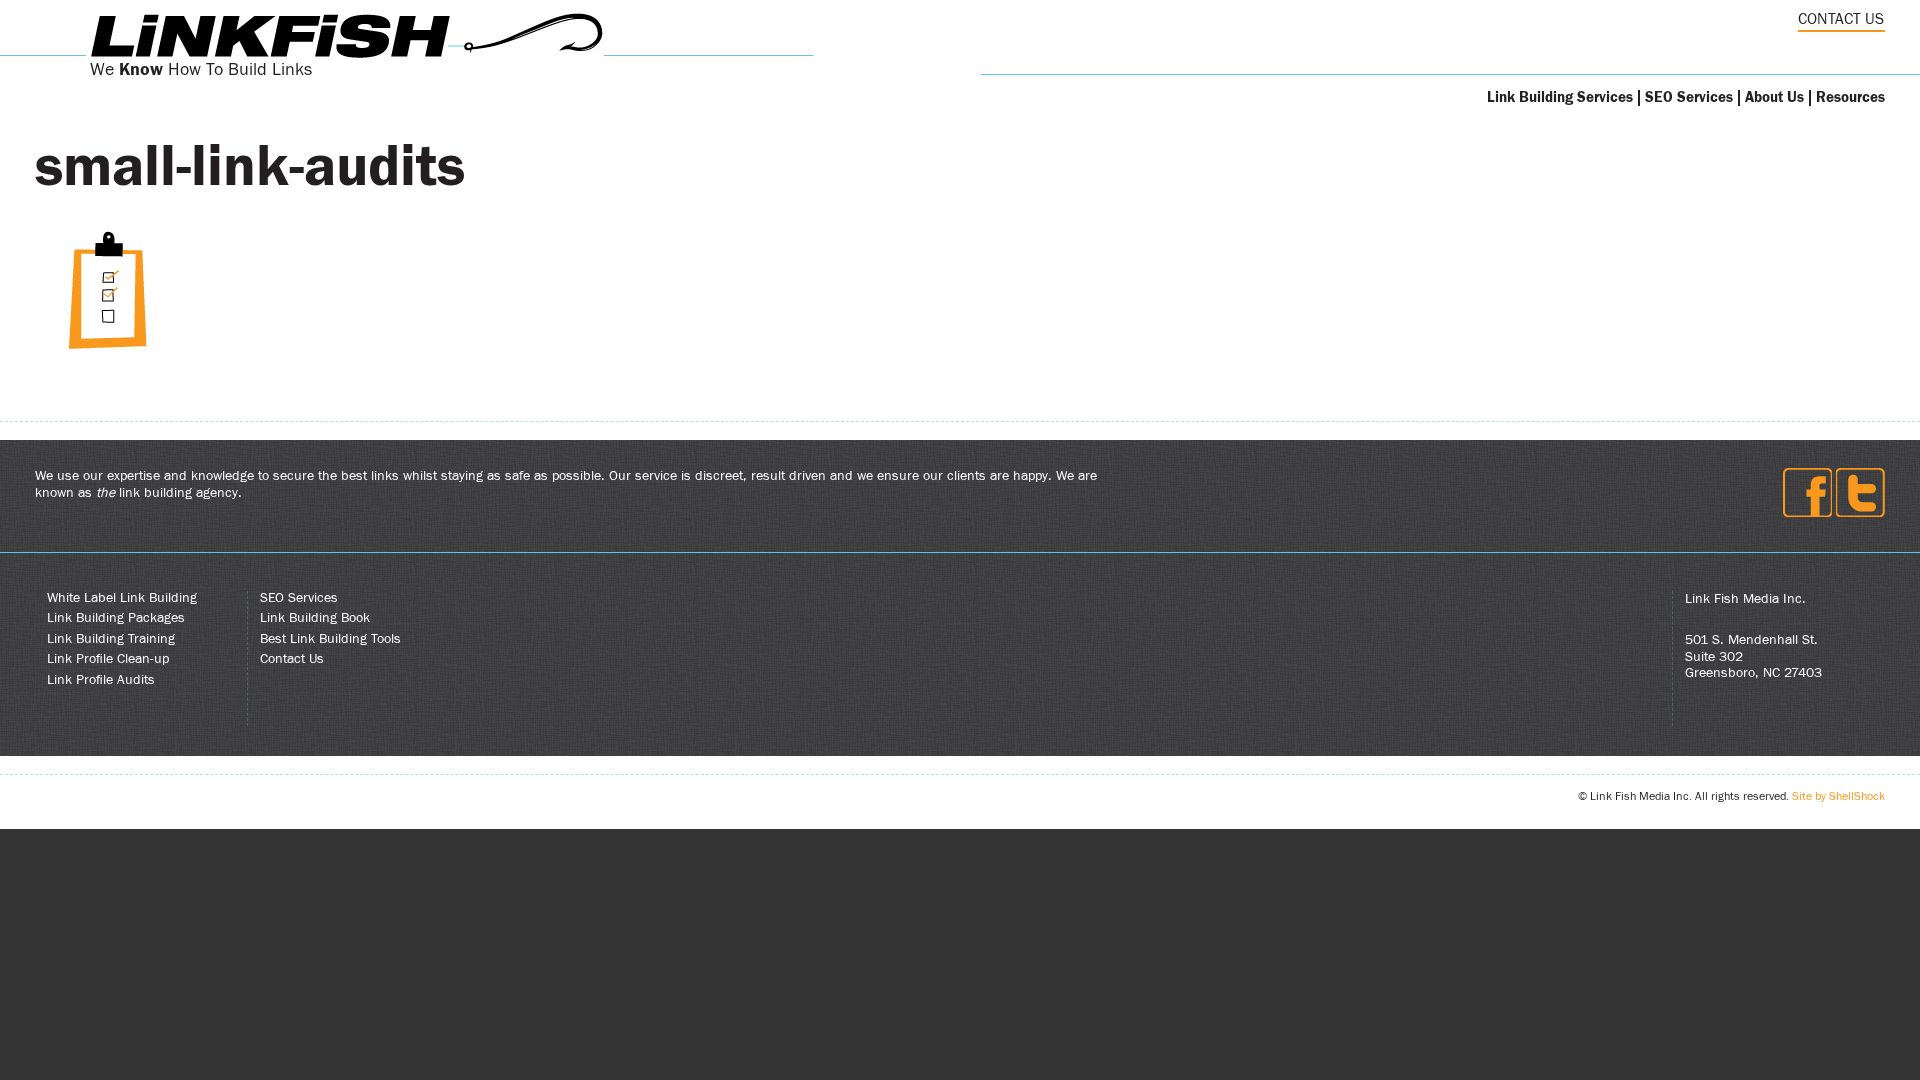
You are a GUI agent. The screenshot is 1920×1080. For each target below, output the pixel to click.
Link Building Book (315, 618)
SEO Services (1689, 98)
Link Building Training (111, 639)
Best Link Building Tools (330, 639)
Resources (1850, 98)
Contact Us (292, 659)
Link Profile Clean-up (108, 659)
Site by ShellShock (1838, 796)
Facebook (1807, 492)
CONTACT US (1841, 19)
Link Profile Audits (101, 680)
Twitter (1860, 492)
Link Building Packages (116, 618)
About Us (1774, 98)
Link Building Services (1560, 98)
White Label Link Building (122, 598)
